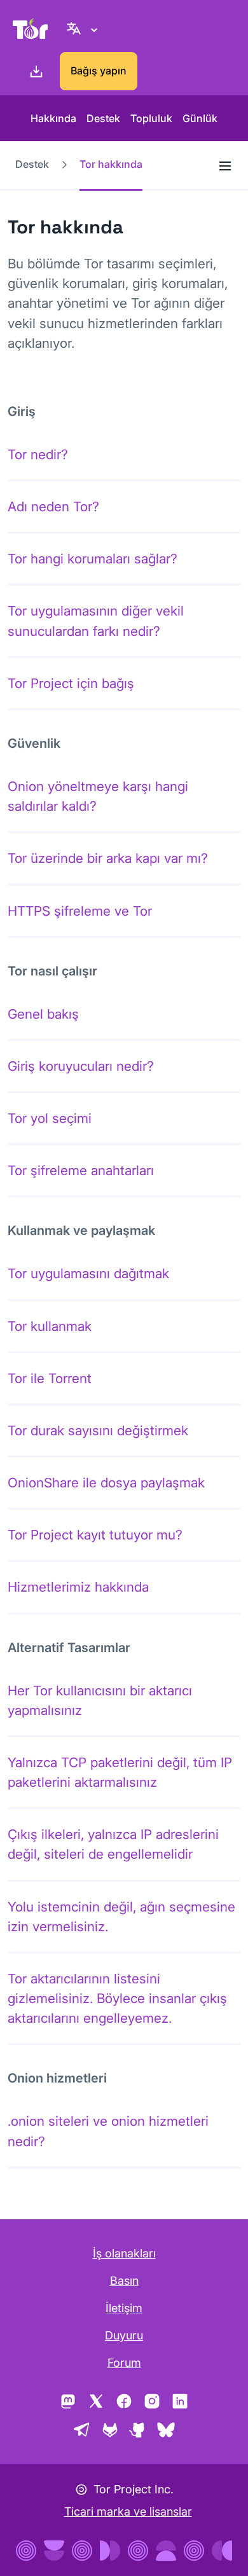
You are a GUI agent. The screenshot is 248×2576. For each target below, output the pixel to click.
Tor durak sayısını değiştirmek (98, 1430)
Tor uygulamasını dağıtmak (88, 1273)
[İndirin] (34, 71)
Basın (124, 2281)
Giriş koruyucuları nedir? (81, 1066)
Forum (124, 2363)
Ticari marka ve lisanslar (128, 2511)
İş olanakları (124, 2253)
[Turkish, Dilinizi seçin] (84, 29)
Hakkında (53, 118)
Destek (103, 118)
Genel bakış (43, 1014)
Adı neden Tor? (53, 506)
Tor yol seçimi (50, 1118)
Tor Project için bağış (71, 683)
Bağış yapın (99, 71)
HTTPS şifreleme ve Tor (80, 911)
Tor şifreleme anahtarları (81, 1170)
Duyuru (124, 2335)
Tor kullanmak (50, 1326)
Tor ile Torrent (50, 1378)
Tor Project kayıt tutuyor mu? (95, 1535)
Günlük (200, 118)
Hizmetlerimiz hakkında (78, 1587)
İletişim (124, 2308)
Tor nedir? (38, 454)
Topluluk (151, 118)
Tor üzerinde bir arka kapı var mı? (108, 858)
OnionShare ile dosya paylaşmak (106, 1483)
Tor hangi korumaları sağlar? (93, 559)
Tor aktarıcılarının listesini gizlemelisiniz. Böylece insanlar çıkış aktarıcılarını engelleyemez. (117, 1998)
